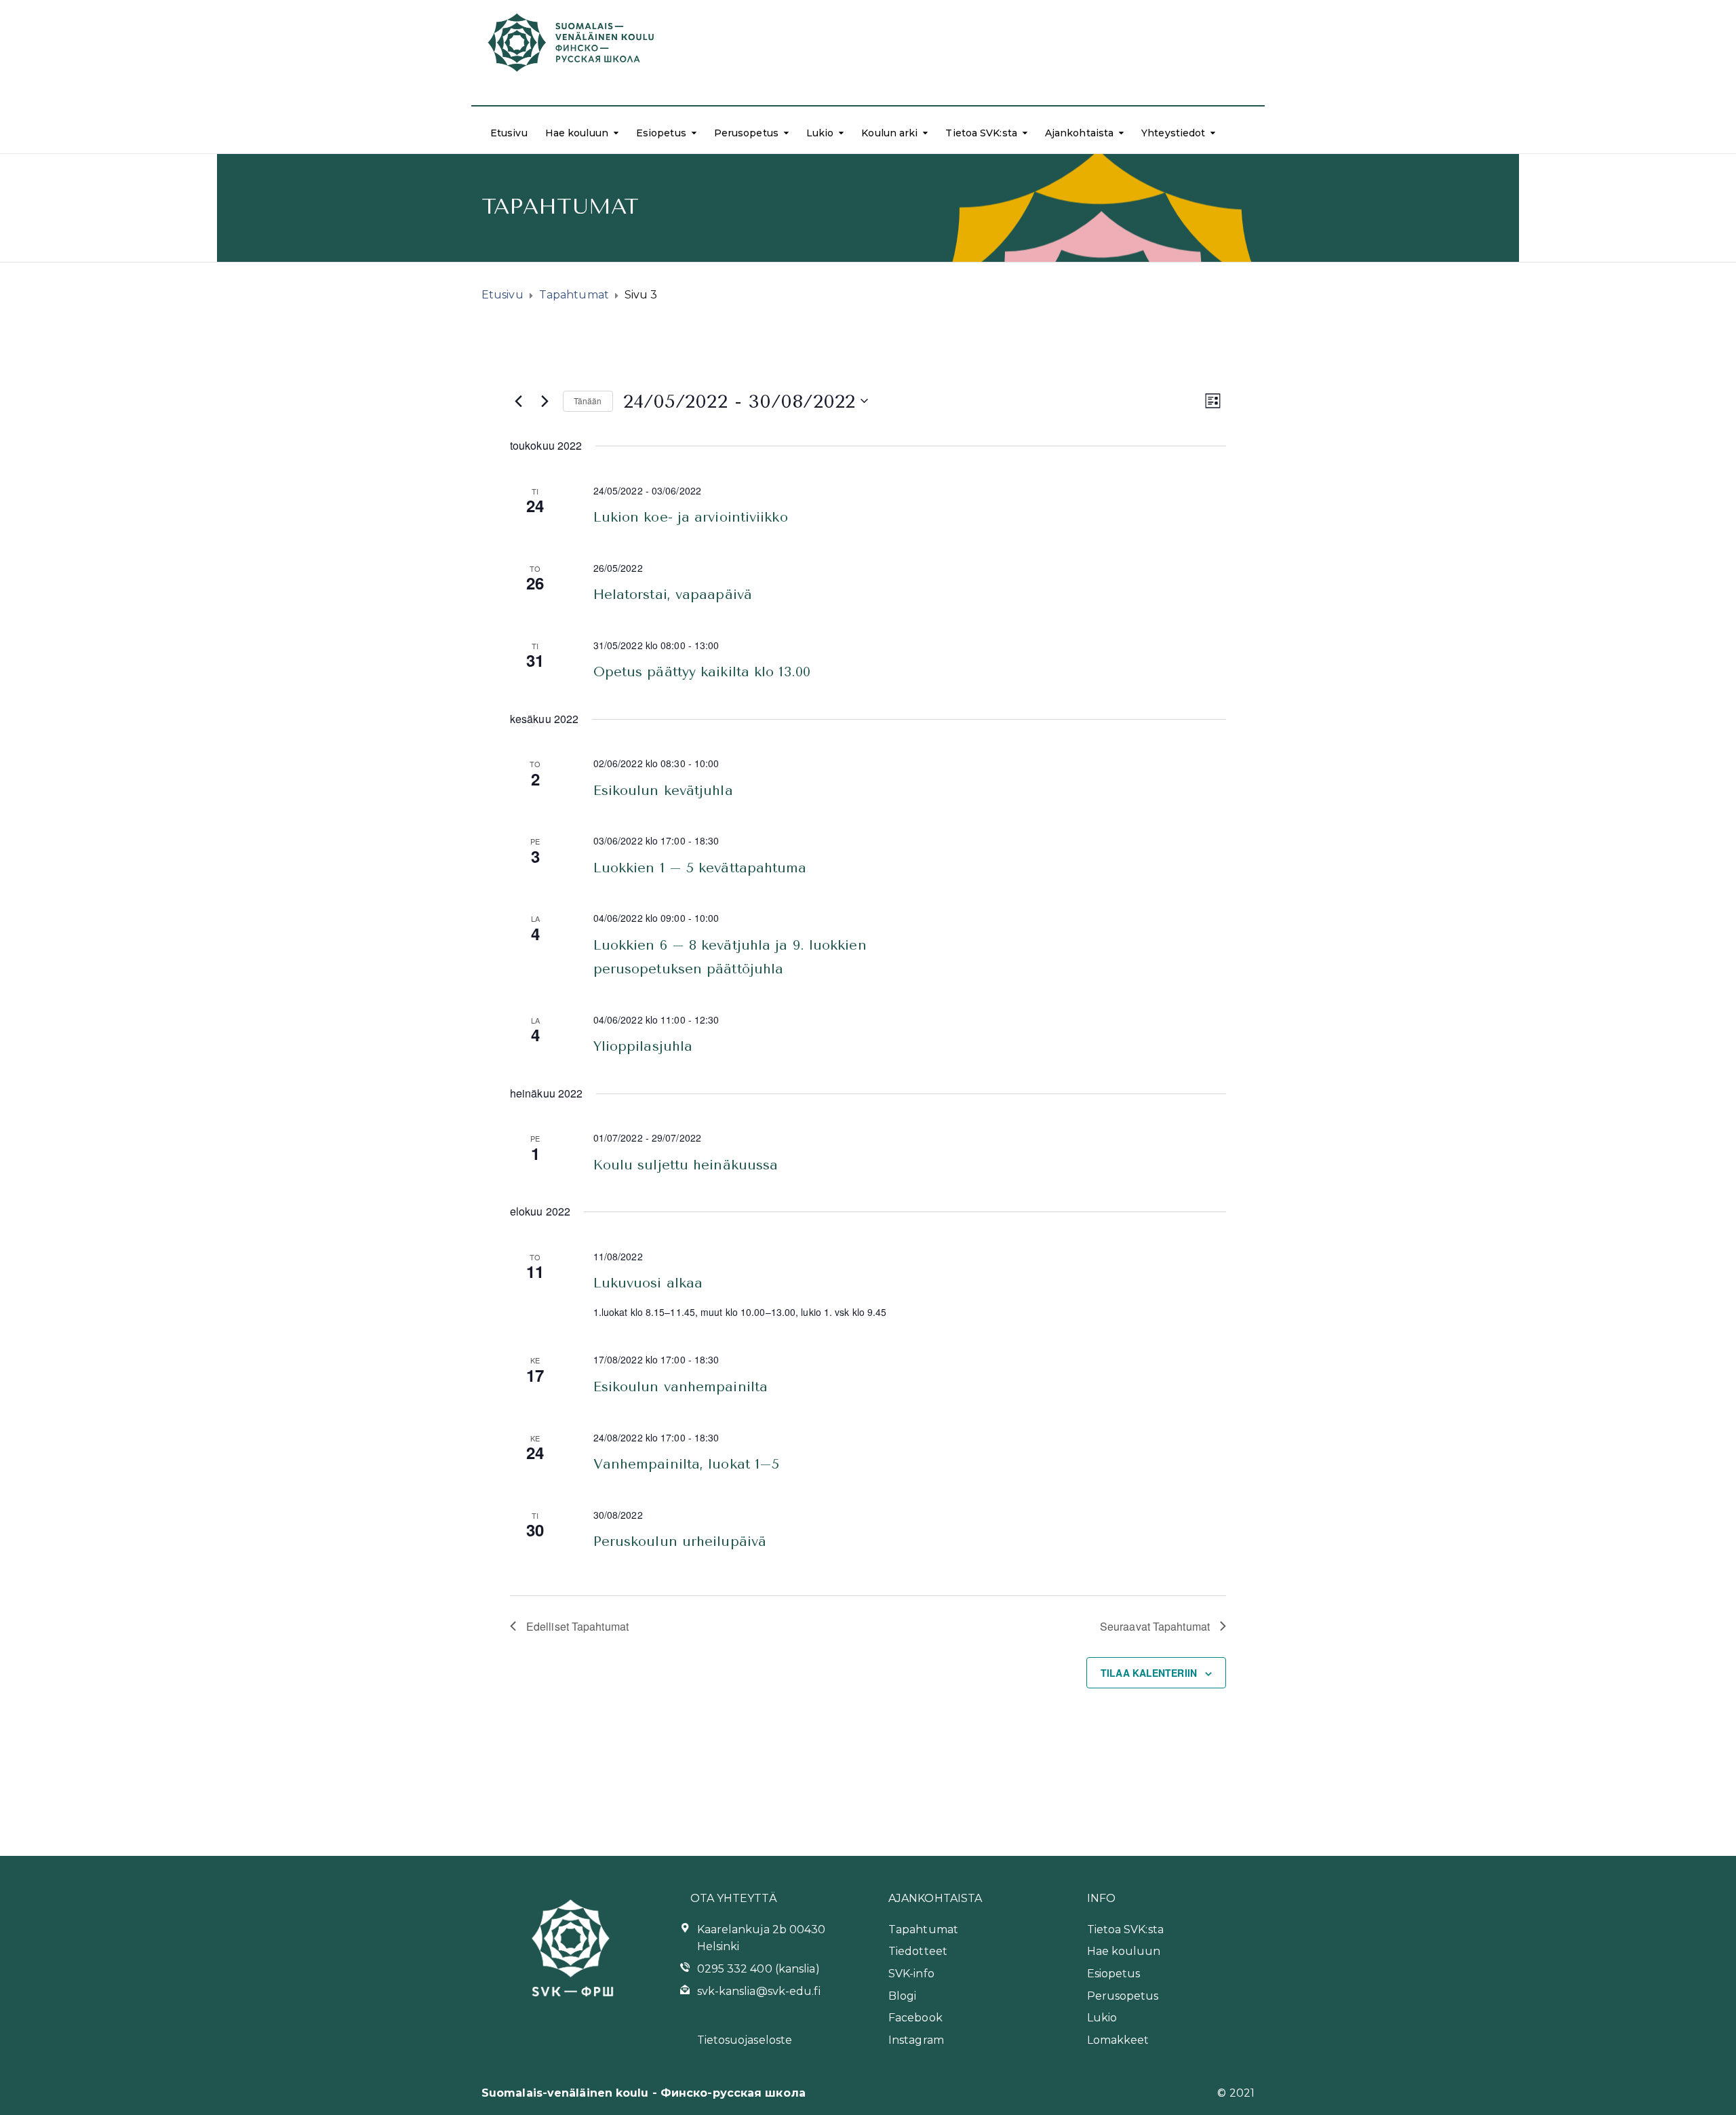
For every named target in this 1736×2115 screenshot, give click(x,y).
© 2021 (1236, 2093)
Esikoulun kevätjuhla (663, 791)
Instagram (916, 2040)
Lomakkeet (1118, 2040)
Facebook (915, 2018)
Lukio (820, 133)
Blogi (903, 1996)
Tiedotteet (918, 1951)
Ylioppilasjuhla (643, 1046)
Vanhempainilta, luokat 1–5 (687, 1464)
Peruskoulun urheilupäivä (680, 1541)
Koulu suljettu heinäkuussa (686, 1165)
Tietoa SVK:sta (981, 133)
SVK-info (911, 1974)
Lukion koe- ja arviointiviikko (691, 517)
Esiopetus (661, 133)
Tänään (588, 401)
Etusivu (509, 133)
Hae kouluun (577, 133)
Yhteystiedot (1173, 133)
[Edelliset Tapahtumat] (518, 401)
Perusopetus (746, 133)
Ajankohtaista (1079, 133)
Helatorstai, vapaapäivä (673, 595)
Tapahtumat (923, 1929)
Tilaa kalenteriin (1149, 1673)
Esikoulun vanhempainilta (680, 1387)
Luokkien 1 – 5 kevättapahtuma (700, 868)
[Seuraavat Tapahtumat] (545, 401)
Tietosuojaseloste (745, 2040)
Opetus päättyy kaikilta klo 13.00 (702, 672)
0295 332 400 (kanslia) (758, 1969)
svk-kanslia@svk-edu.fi (759, 1991)
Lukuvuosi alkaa (648, 1283)
